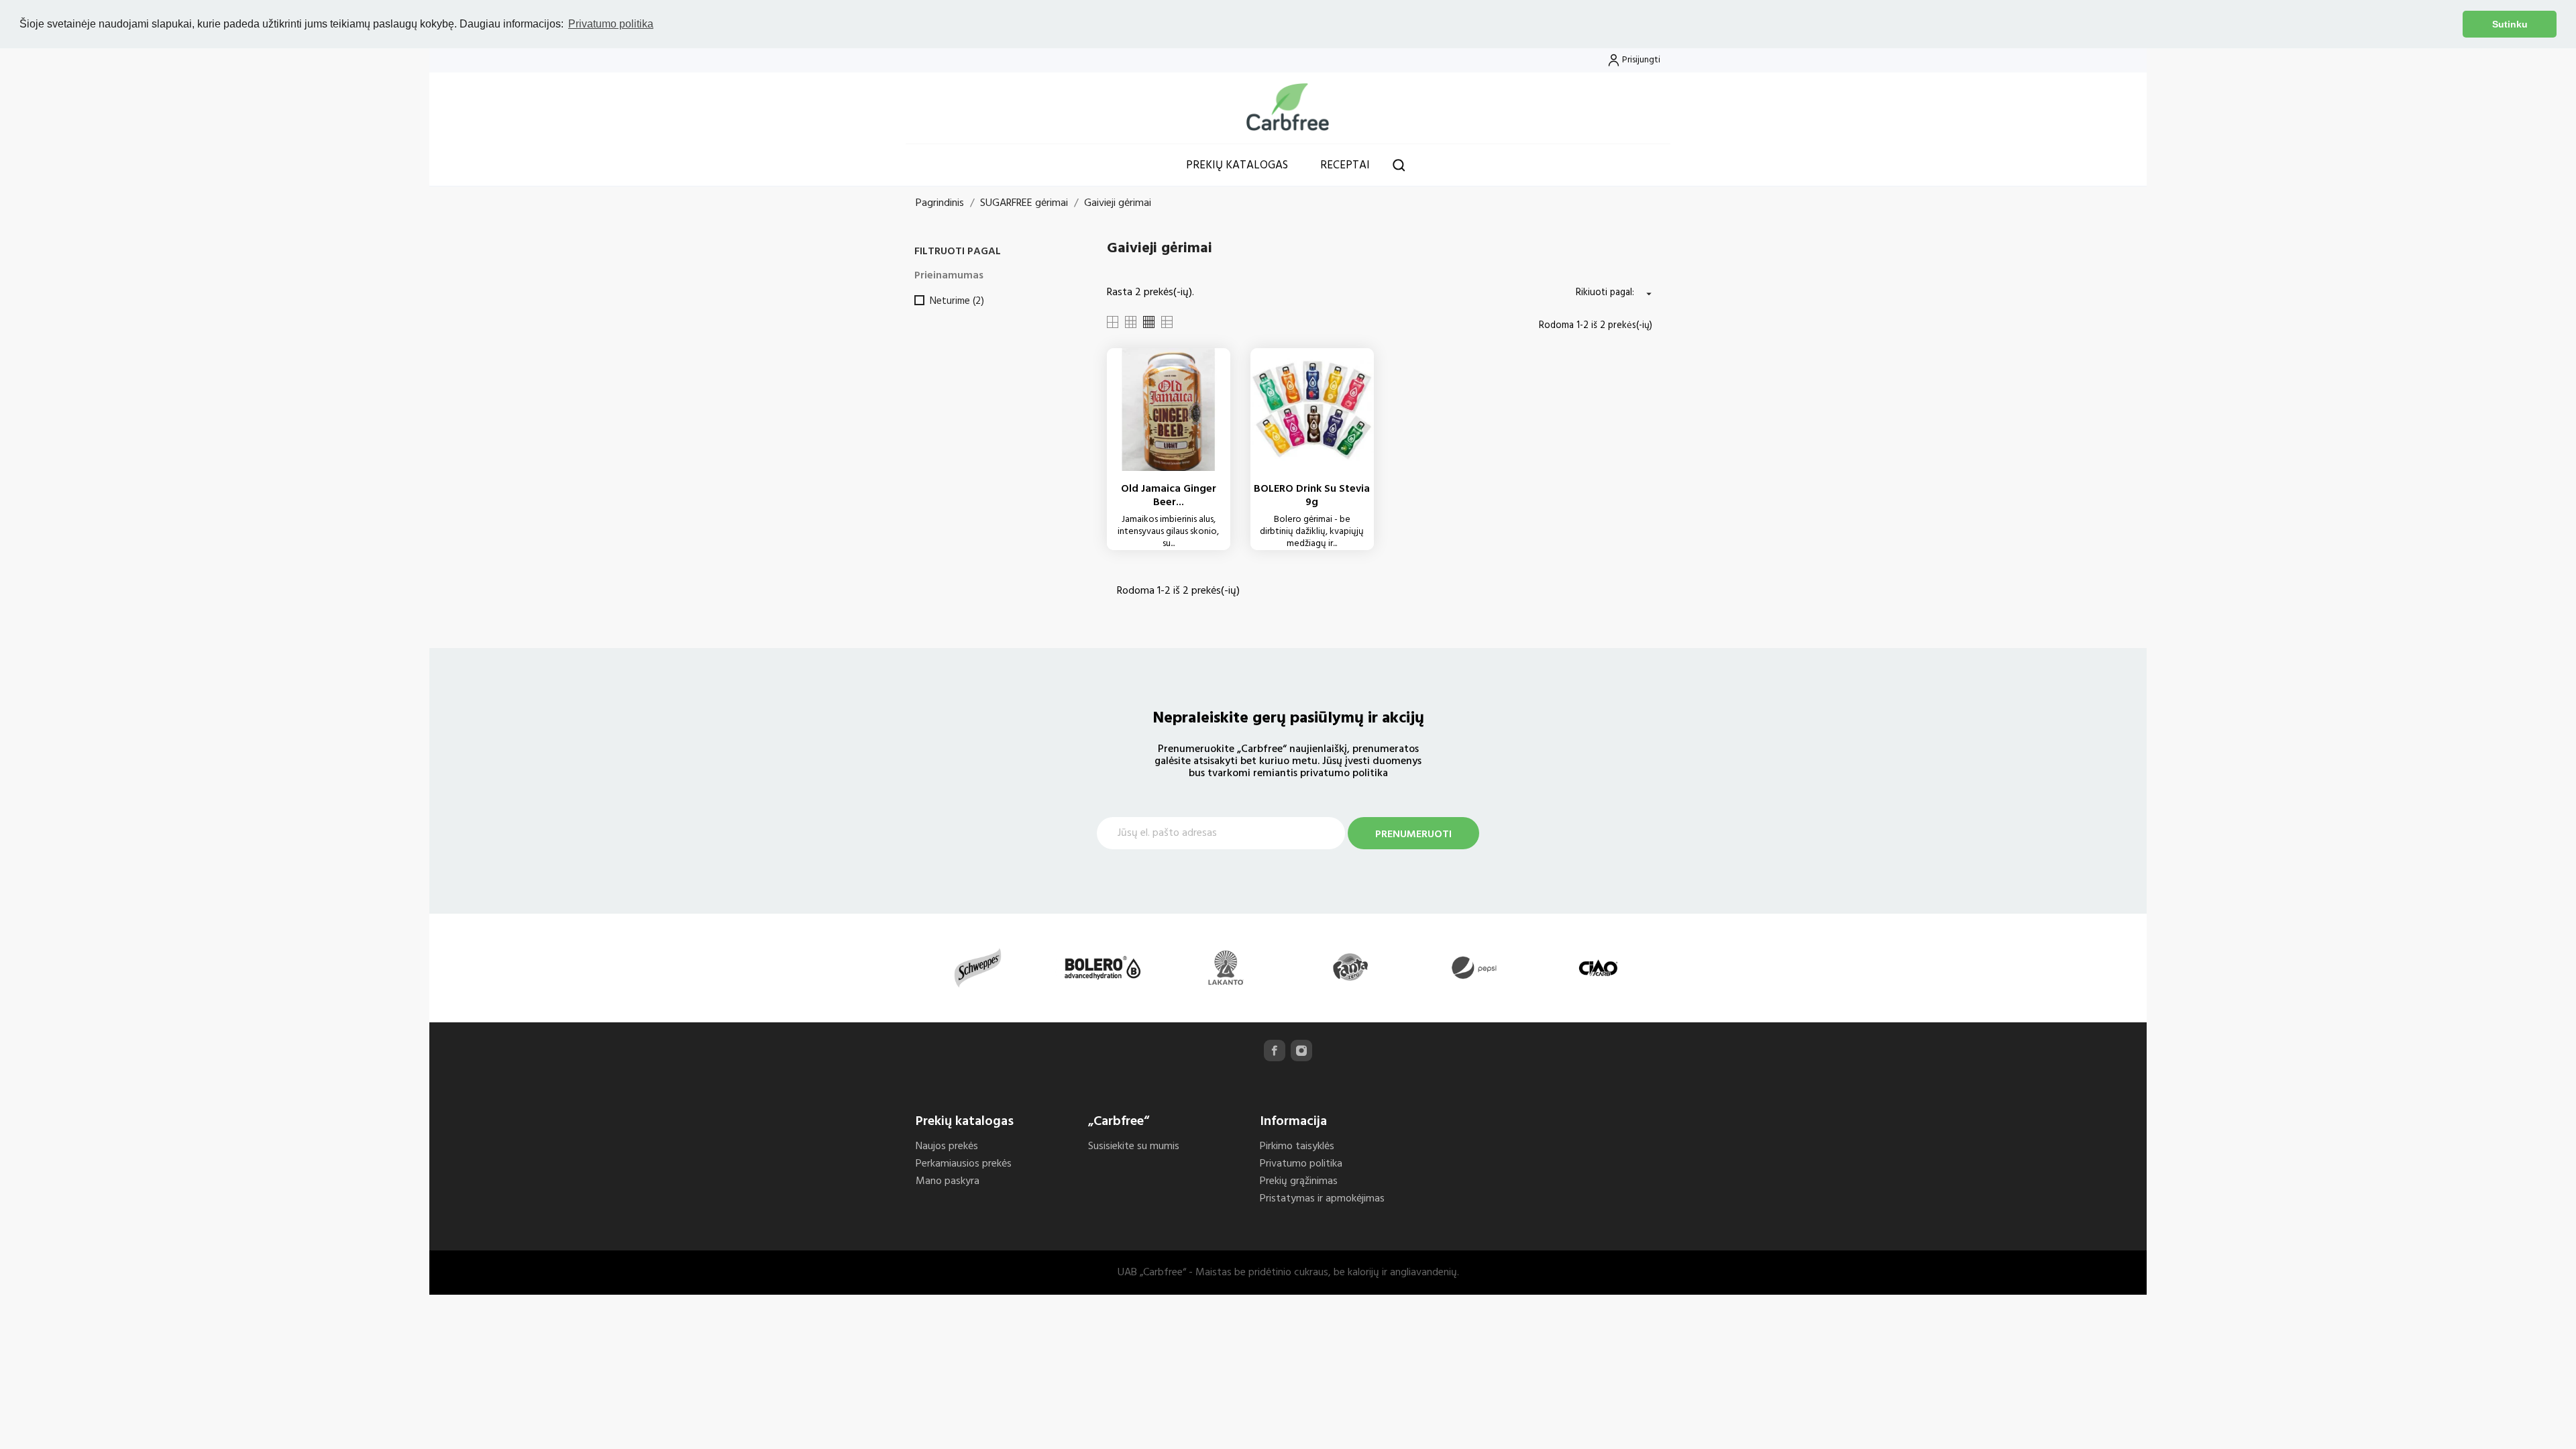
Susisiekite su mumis (1134, 1146)
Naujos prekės (947, 1146)
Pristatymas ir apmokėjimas (1322, 1199)
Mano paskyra (948, 1181)
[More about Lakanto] (1226, 968)
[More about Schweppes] (978, 968)
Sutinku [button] (2510, 24)
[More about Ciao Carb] (1598, 968)
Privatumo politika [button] (611, 24)
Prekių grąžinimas (1299, 1181)
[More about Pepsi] (1474, 968)
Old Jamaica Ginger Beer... (1169, 496)
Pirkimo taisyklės (1297, 1146)
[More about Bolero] (1102, 968)
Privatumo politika (1301, 1164)
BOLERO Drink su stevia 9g (1312, 496)
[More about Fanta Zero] (1350, 968)
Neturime (957, 301)
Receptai (1345, 165)
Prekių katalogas (1237, 165)
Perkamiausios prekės (964, 1164)
